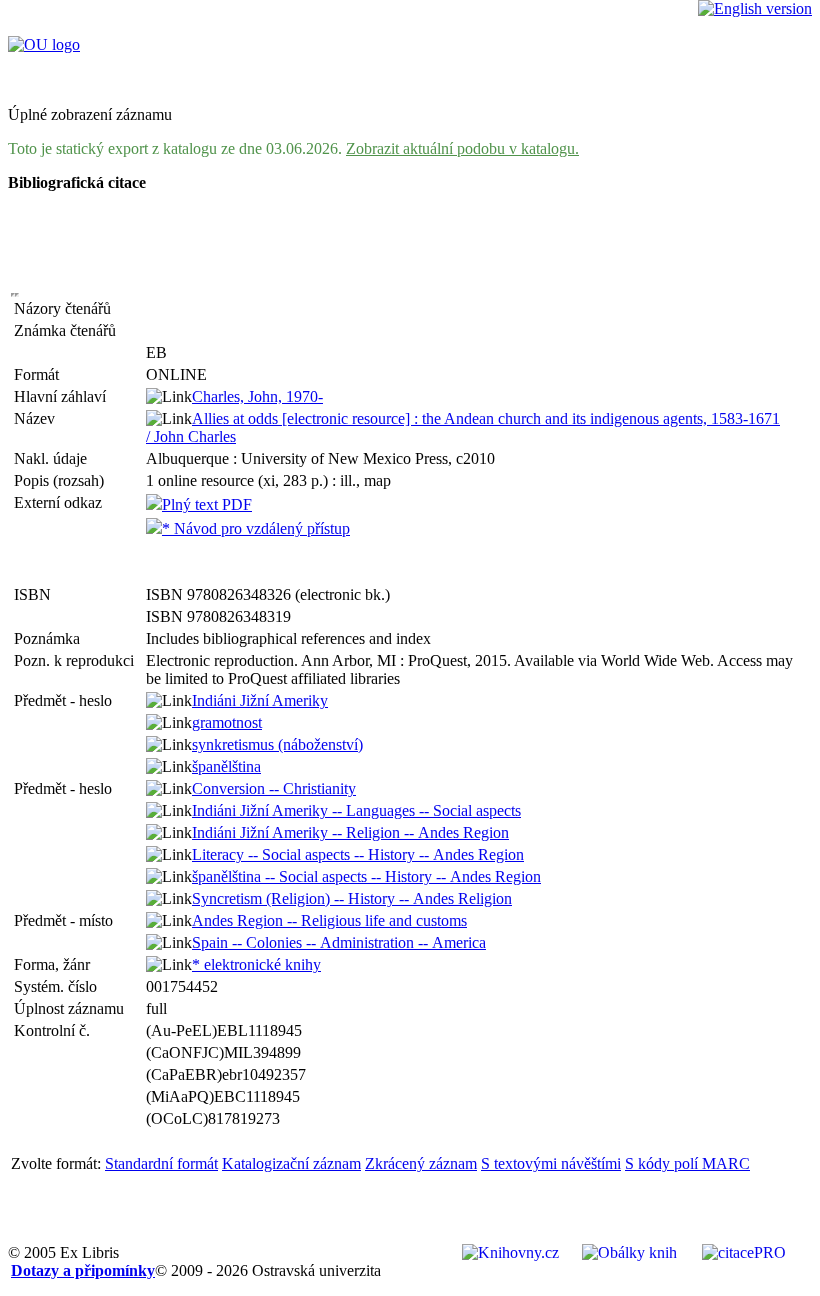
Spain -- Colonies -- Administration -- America (339, 942)
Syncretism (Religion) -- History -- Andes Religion (352, 898)
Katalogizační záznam (291, 1163)
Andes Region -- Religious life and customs (329, 920)
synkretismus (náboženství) (277, 744)
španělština (226, 766)
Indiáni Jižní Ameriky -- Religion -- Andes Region (350, 832)
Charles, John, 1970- (257, 396)
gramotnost (227, 722)
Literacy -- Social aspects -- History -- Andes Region (358, 854)
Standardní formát (161, 1163)
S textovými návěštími (551, 1163)
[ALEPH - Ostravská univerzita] (44, 44)
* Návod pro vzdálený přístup (256, 528)
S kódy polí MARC (687, 1163)
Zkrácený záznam (421, 1163)
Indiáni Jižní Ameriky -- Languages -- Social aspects (356, 810)
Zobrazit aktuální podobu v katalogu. (462, 148)
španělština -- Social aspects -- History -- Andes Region (366, 876)
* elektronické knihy (256, 964)
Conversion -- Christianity (274, 788)
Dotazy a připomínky (83, 1270)
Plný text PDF (207, 504)
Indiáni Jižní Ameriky (260, 700)
